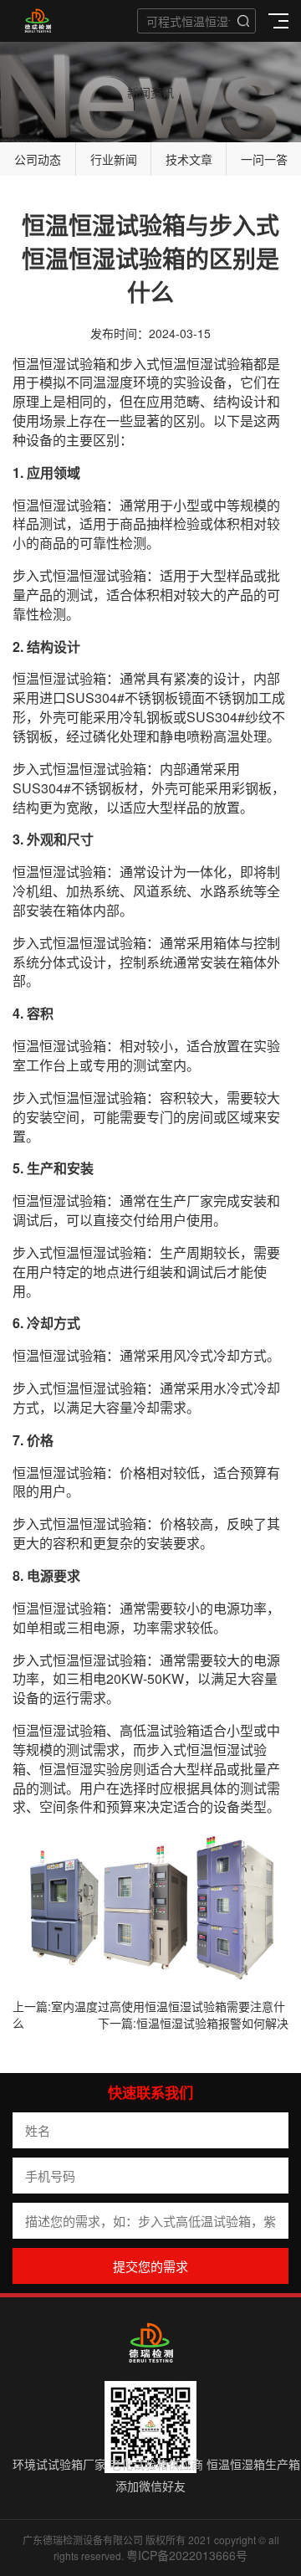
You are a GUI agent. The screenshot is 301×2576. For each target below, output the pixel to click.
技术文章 (189, 159)
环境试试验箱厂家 (59, 2464)
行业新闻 (114, 159)
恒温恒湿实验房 (86, 1769)
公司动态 (38, 159)
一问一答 (264, 159)
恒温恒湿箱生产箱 (253, 2464)
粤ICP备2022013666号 (187, 2555)
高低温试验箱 (160, 1730)
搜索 (243, 21)
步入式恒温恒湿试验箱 (186, 364)
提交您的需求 (150, 2266)
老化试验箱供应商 (156, 2464)
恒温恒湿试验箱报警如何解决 (212, 2023)
